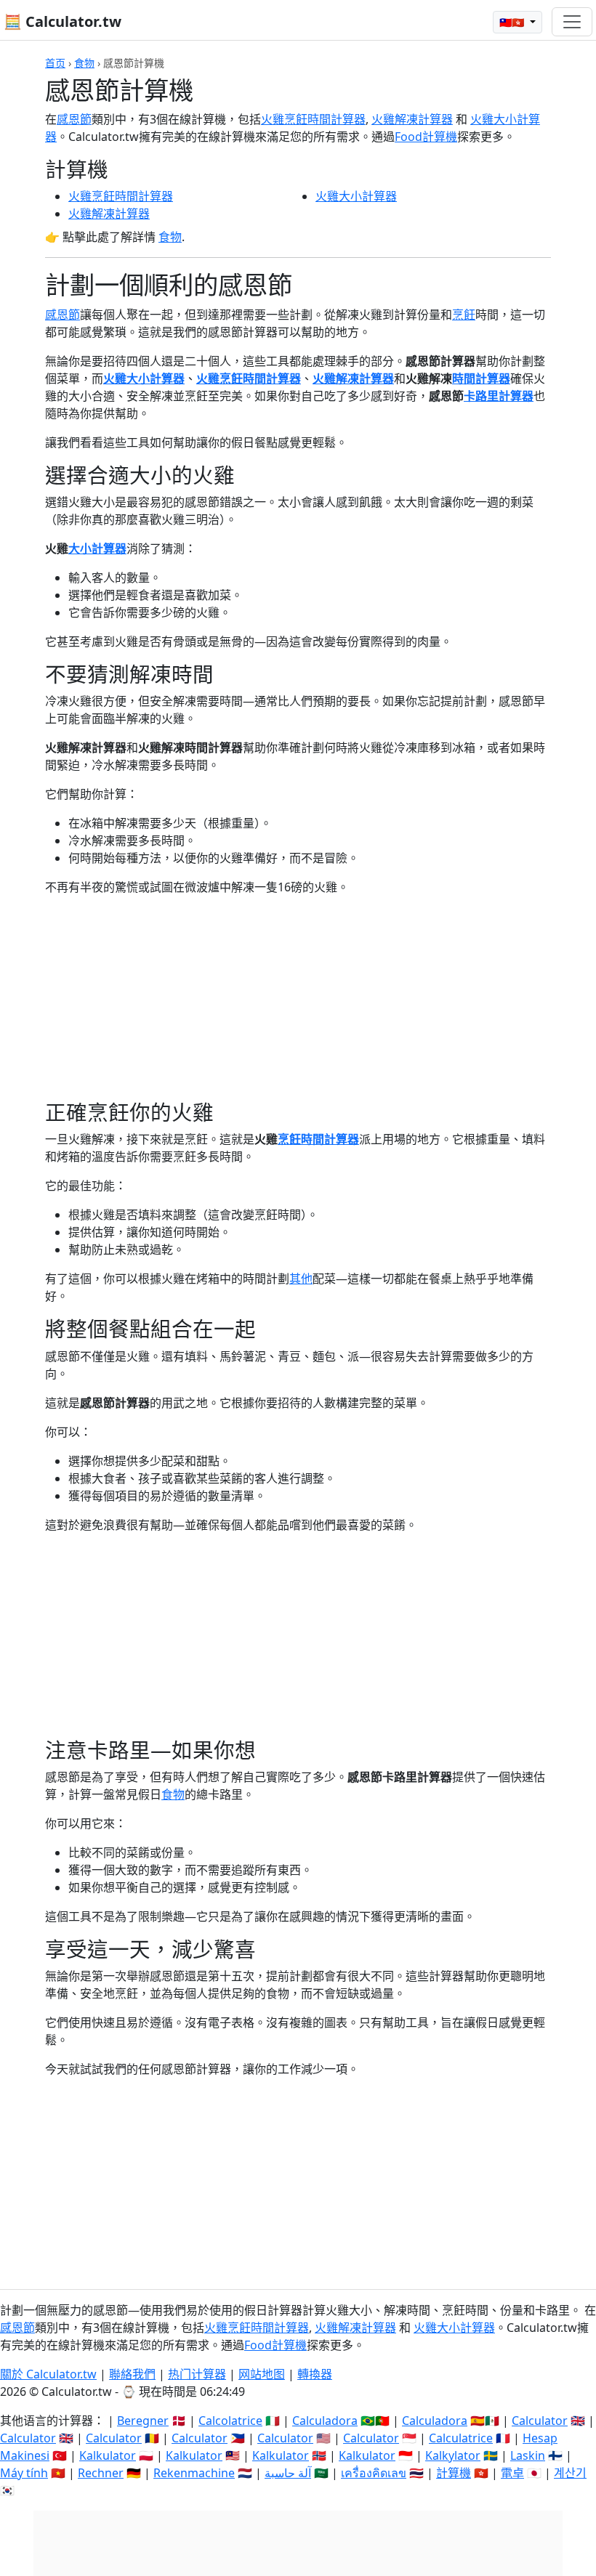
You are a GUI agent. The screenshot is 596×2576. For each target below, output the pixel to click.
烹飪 (464, 315)
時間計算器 (481, 378)
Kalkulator (108, 2455)
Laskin (528, 2455)
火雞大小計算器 (356, 196)
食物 (84, 63)
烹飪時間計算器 (318, 1139)
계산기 (570, 2473)
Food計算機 (426, 137)
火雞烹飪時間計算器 (313, 119)
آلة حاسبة (288, 2473)
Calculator (540, 2421)
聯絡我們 (132, 2374)
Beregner (143, 2421)
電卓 (512, 2473)
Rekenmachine (194, 2473)
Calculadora (325, 2421)
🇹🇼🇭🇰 (513, 22)
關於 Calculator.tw (48, 2374)
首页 (55, 63)
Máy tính (24, 2473)
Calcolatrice (230, 2421)
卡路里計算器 (499, 396)
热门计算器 (197, 2374)
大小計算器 (97, 548)
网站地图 (262, 2374)
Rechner (101, 2473)
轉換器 (315, 2374)
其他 (301, 1279)
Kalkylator (453, 2455)
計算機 (454, 2473)
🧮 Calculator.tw (63, 21)
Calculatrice (461, 2438)
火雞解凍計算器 (412, 119)
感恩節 (74, 119)
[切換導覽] (572, 22)
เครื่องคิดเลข (374, 2473)
